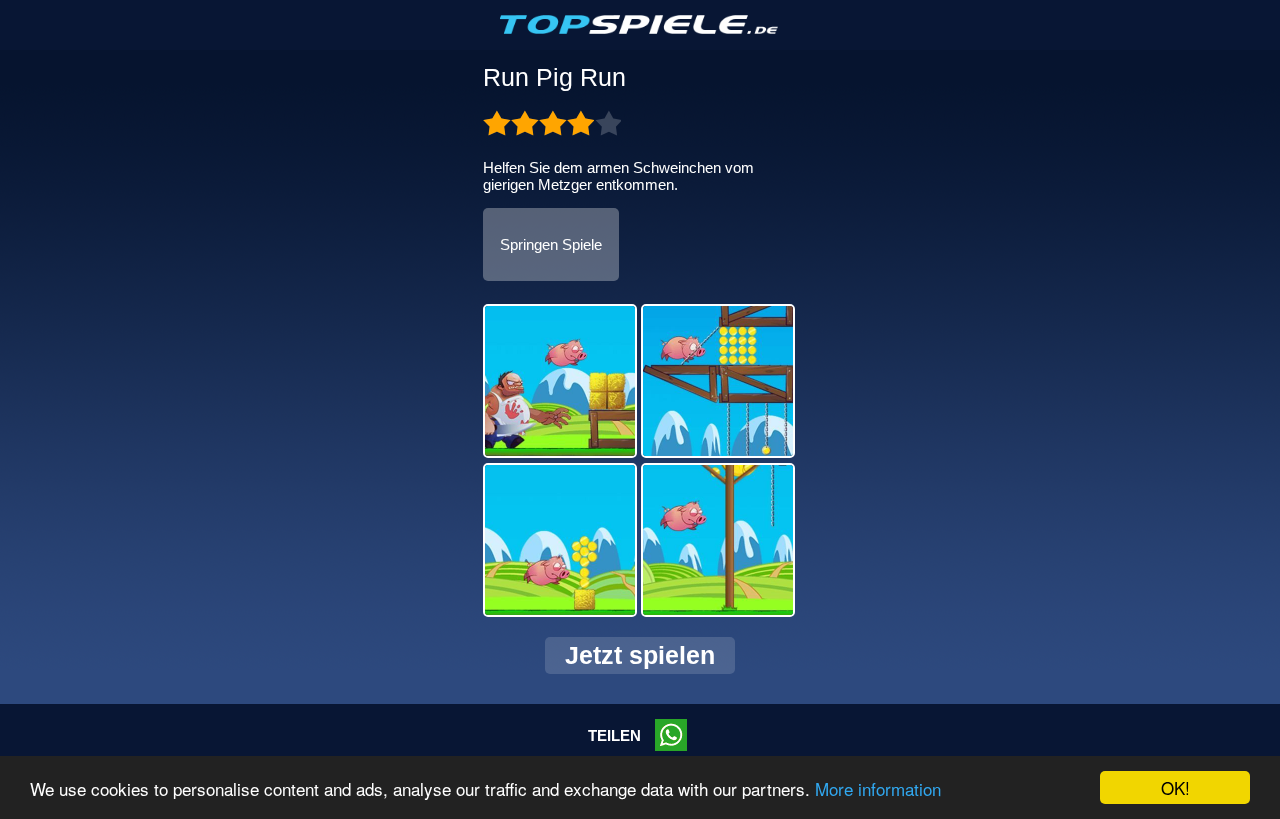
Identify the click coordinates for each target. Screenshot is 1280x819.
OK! (1175, 787)
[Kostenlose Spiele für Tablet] (640, 30)
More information (878, 788)
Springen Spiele (551, 244)
